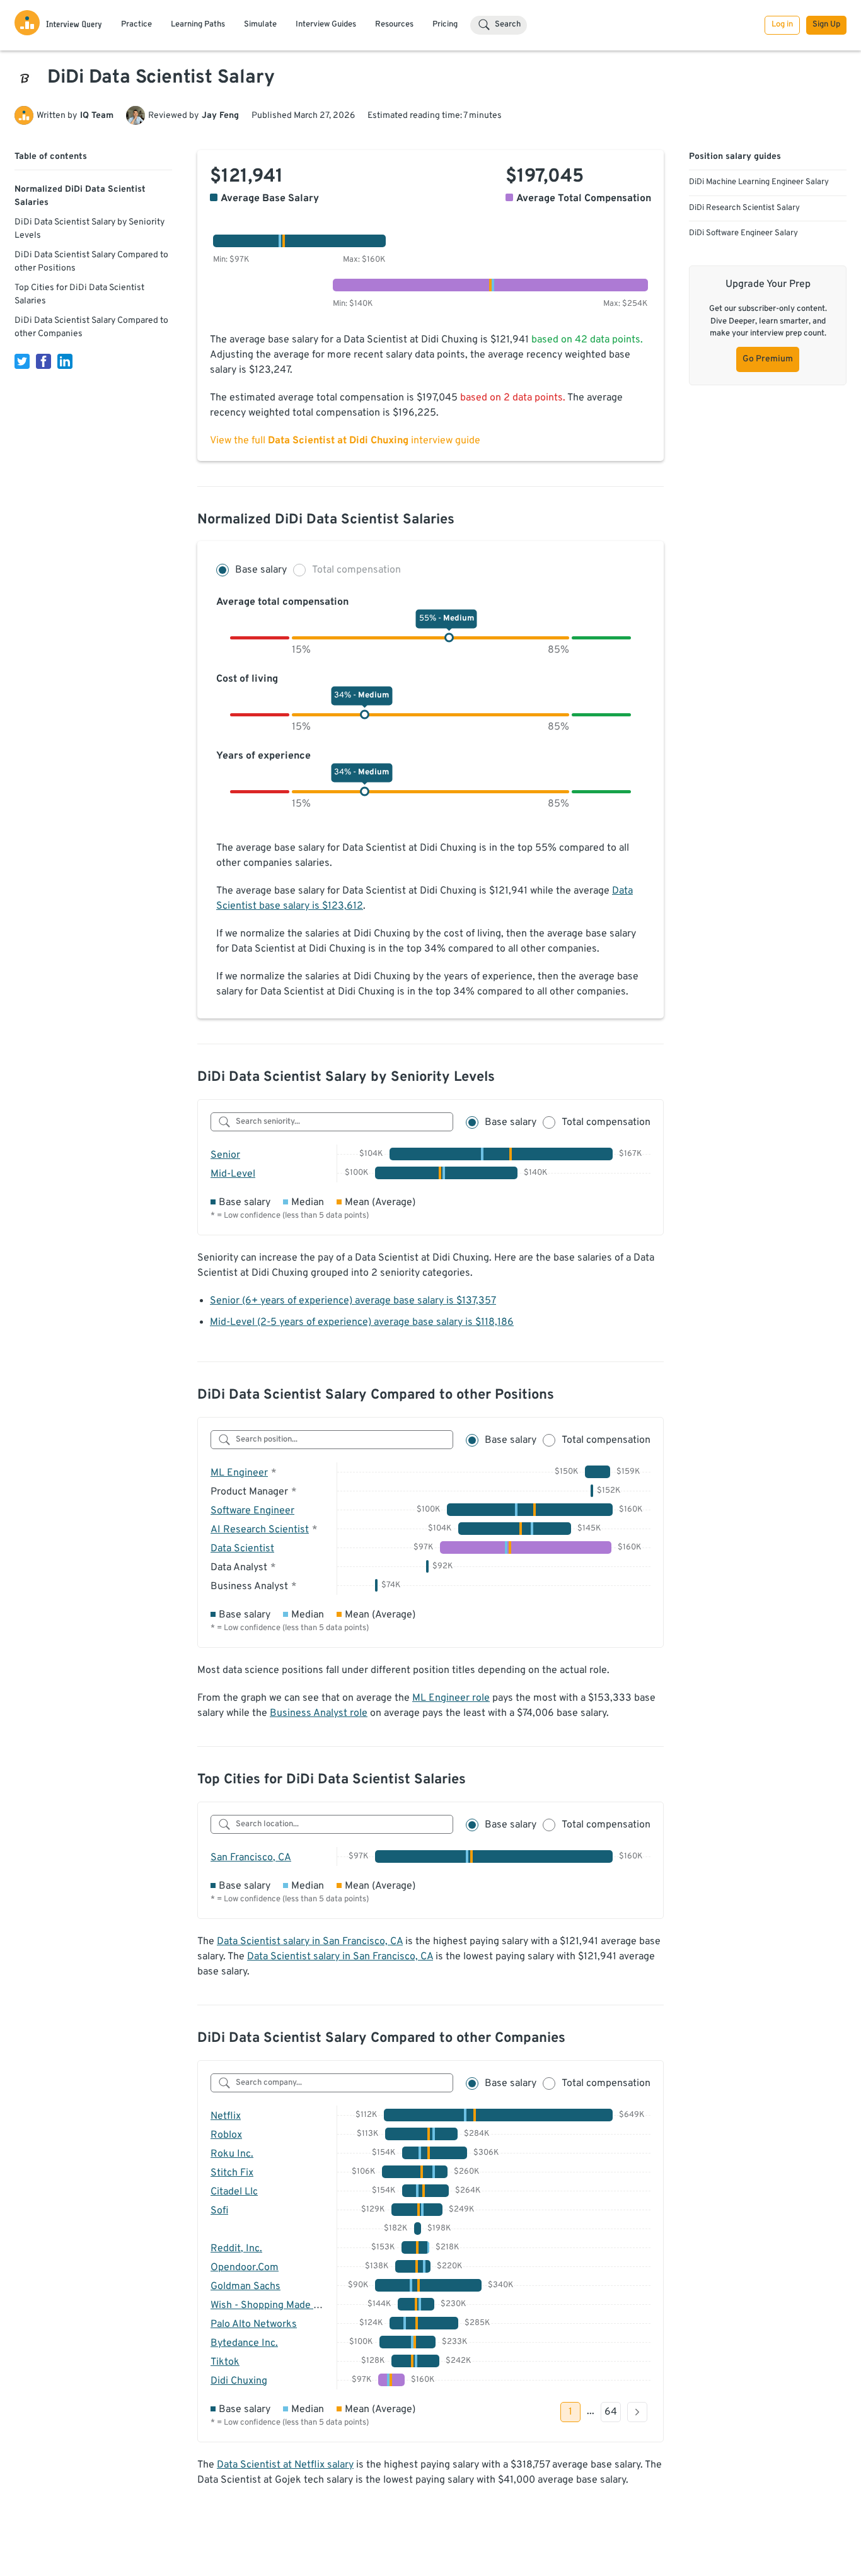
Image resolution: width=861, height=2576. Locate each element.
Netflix (226, 2116)
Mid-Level (233, 1174)
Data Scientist (242, 1549)
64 (611, 2412)
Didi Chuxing (239, 2381)
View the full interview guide (345, 441)
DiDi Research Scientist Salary (744, 208)
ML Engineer (239, 1473)
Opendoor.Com (245, 2268)
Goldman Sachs (246, 2287)
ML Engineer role (451, 1698)
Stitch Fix (232, 2173)
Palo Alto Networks (254, 2324)
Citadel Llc (234, 2192)
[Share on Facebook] (43, 361)
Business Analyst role (319, 1713)
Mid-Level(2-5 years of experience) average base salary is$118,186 (362, 1322)
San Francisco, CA (251, 1858)
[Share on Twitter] (22, 361)
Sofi (219, 2211)
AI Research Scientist (260, 1530)
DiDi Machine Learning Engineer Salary (759, 182)
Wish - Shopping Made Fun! (271, 2305)
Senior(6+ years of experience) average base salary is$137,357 (353, 1301)
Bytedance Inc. (244, 2343)
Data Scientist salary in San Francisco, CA (310, 1942)
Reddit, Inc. (236, 2249)
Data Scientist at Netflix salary (285, 2465)
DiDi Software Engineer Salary (743, 233)
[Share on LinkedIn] (65, 361)
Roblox (226, 2135)
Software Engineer (252, 1511)
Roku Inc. (232, 2154)
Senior (225, 1155)
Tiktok (225, 2362)
